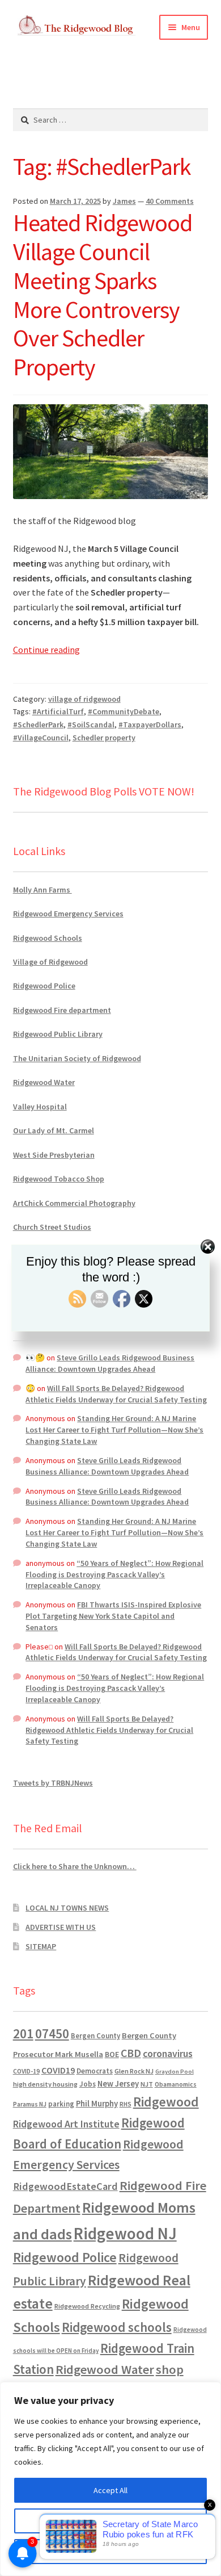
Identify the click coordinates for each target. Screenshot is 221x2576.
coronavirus (168, 2054)
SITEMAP (41, 1946)
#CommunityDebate (124, 711)
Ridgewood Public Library (58, 1034)
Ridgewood (166, 2102)
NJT (147, 2084)
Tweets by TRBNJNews (53, 1783)
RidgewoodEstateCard (65, 2186)
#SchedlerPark (38, 724)
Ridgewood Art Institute (66, 2124)
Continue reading (46, 650)
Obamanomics (176, 2084)
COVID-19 (26, 2071)
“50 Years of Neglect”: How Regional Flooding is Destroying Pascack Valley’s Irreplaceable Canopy (114, 1574)
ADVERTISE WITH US (61, 1927)
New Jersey (118, 2084)
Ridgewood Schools (48, 938)
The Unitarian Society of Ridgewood (77, 1058)
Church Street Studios (52, 1227)
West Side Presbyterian (54, 1155)
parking (61, 2104)
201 (23, 2033)
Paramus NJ (30, 2104)
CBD (131, 2053)
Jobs (88, 2084)
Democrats (95, 2071)
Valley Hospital (40, 1107)
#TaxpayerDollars (150, 724)
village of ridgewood (84, 699)
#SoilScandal (91, 724)
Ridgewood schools (117, 2327)
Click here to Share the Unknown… (75, 1866)
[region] (110, 2479)
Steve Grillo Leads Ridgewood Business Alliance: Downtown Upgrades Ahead (110, 1363)
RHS (126, 2104)
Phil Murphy (97, 2104)
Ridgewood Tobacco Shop (59, 1179)
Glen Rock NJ (134, 2071)
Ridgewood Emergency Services (68, 914)
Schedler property (104, 738)
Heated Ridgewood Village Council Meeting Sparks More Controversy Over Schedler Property (103, 295)
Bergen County (95, 2036)
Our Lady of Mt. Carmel (54, 1130)
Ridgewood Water (44, 1082)
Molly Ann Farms (42, 890)
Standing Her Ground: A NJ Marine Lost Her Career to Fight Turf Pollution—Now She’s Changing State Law (114, 1430)
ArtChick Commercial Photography (74, 1203)
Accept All (110, 2490)
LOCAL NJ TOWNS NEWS (67, 1908)
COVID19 (58, 2070)
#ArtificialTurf (58, 711)
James (124, 201)
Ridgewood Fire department (62, 1010)
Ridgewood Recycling (87, 2306)
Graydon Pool (175, 2072)
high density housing (45, 2084)
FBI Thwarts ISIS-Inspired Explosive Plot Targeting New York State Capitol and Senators (113, 1616)
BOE (112, 2054)
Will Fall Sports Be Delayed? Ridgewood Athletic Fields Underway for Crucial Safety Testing (116, 1394)
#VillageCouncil (41, 738)
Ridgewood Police (44, 986)
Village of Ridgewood (50, 962)
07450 (52, 2033)
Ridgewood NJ (125, 2233)
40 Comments (170, 201)
